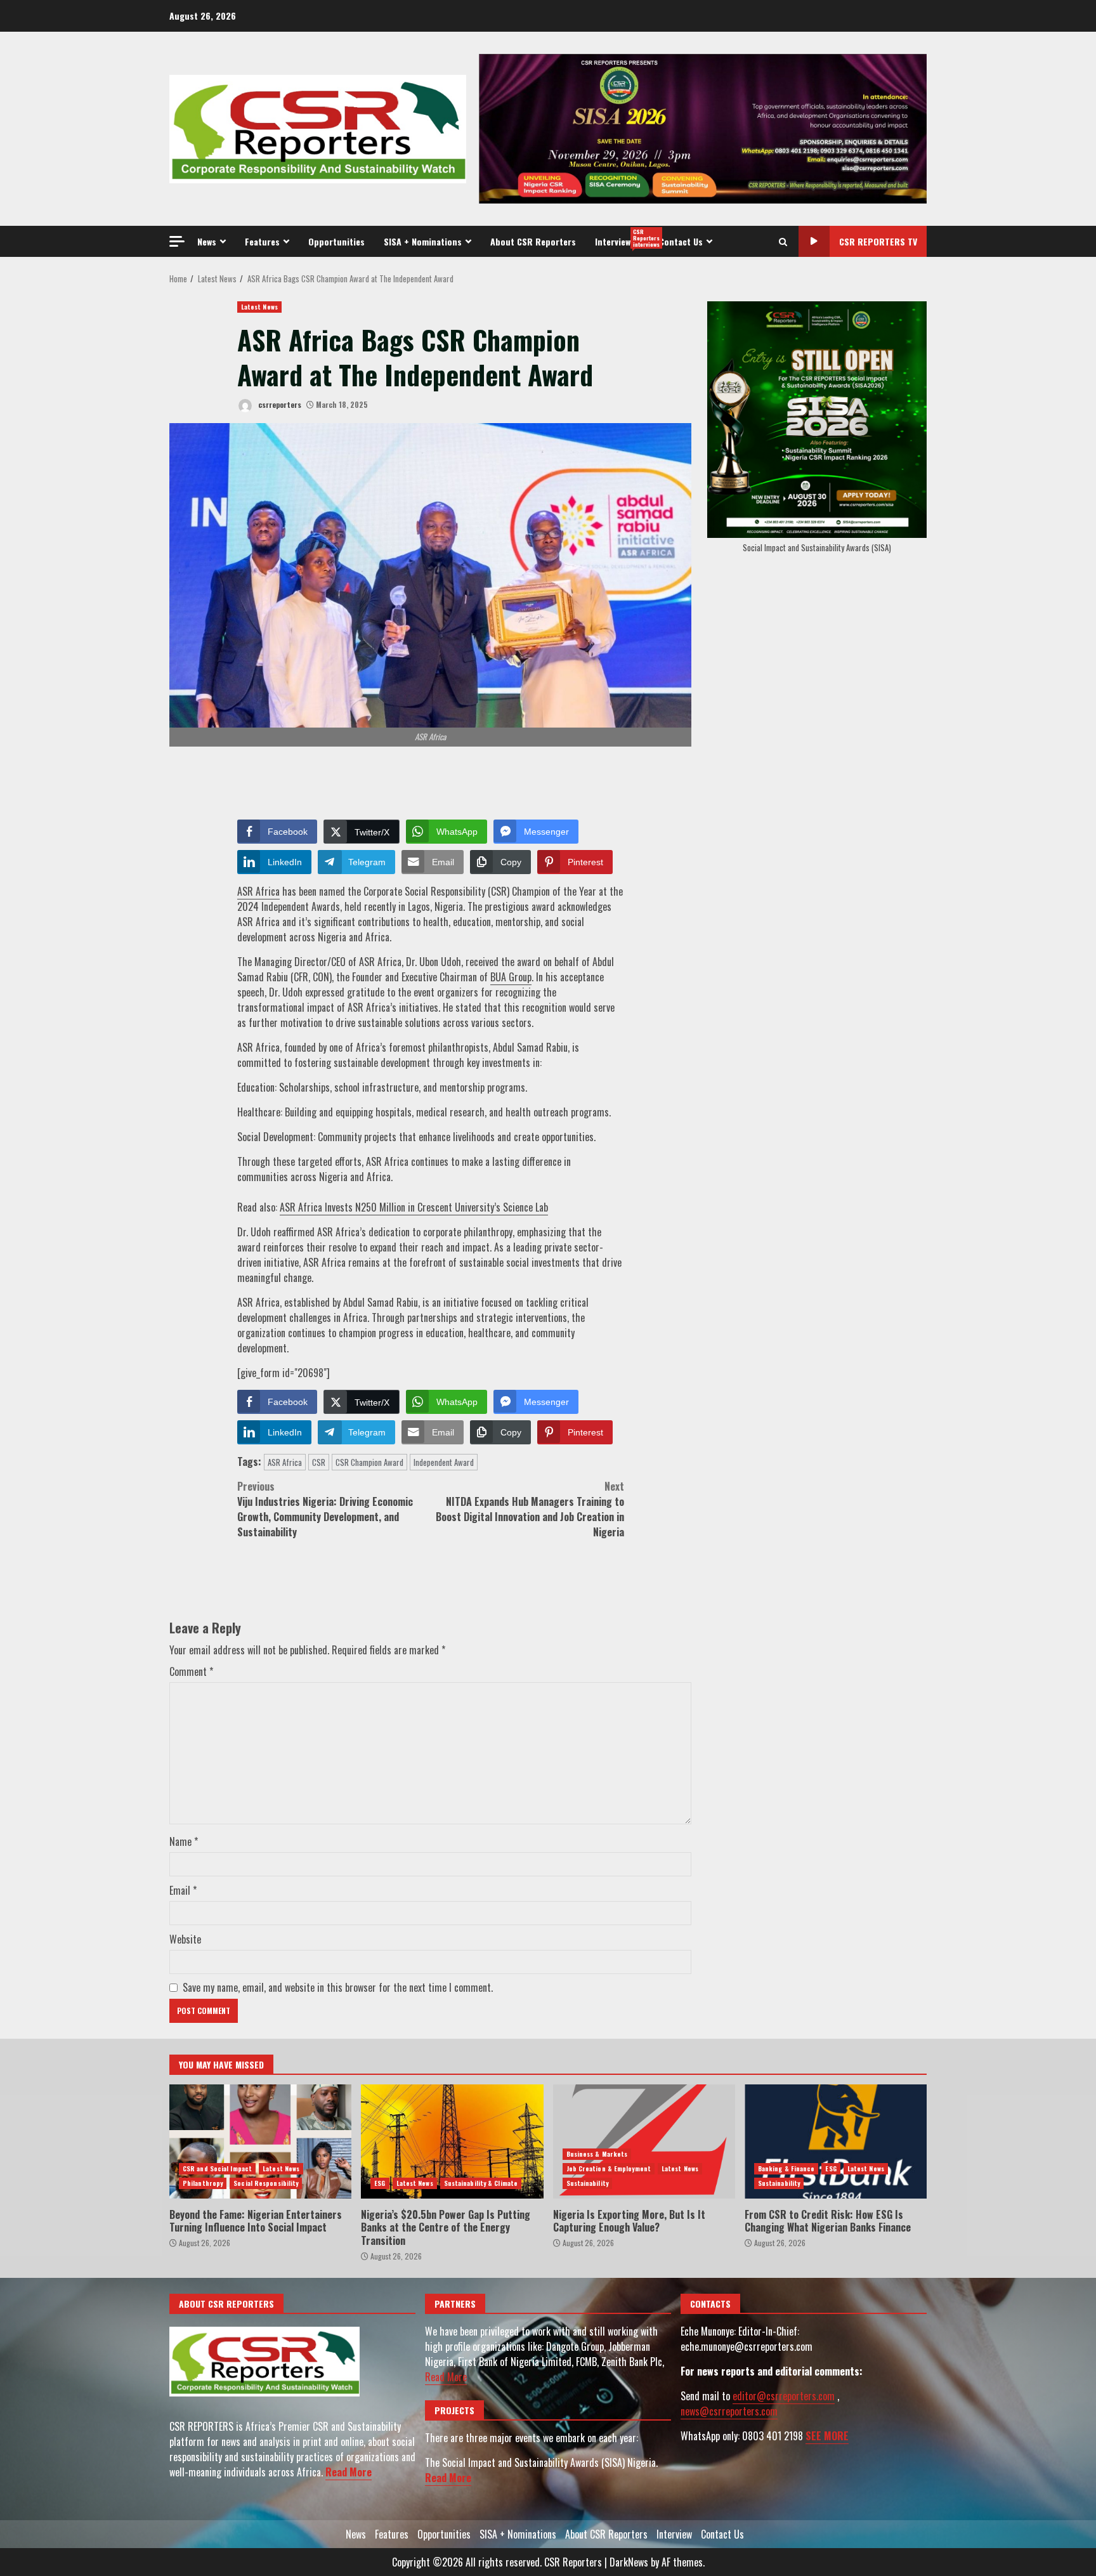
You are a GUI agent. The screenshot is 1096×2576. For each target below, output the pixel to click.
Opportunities (336, 241)
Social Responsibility (266, 2183)
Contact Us (681, 241)
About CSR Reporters (533, 241)
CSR (319, 1462)
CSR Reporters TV (878, 241)
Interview (622, 238)
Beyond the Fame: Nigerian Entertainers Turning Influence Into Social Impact (260, 2141)
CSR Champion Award (369, 1462)
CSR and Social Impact (217, 2168)
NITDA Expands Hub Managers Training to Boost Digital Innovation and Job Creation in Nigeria (530, 1509)
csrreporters (279, 404)
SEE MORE (827, 2436)
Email (183, 1890)
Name (184, 1841)
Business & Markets (597, 2154)
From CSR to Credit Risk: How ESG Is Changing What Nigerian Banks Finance (836, 2141)
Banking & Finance (786, 2168)
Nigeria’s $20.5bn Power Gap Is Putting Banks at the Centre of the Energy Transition (452, 2141)
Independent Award (444, 1462)
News (207, 241)
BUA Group (511, 977)
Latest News (259, 307)
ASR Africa (258, 891)
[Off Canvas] (177, 241)
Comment (191, 1671)
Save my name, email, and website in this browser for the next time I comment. (338, 1987)
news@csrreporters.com (729, 2411)
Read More (349, 2472)
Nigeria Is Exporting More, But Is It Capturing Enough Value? (644, 2141)
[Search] (783, 242)
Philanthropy (203, 2183)
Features (262, 241)
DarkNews (629, 2562)
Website (185, 1939)
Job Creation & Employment (609, 2168)
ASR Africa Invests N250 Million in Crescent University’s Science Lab (414, 1207)
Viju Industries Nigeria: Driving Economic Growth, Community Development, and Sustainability (325, 1509)
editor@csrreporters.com (784, 2396)
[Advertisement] (703, 127)
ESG (380, 2183)
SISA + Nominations (423, 241)
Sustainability (587, 2183)
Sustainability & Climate (481, 2183)
